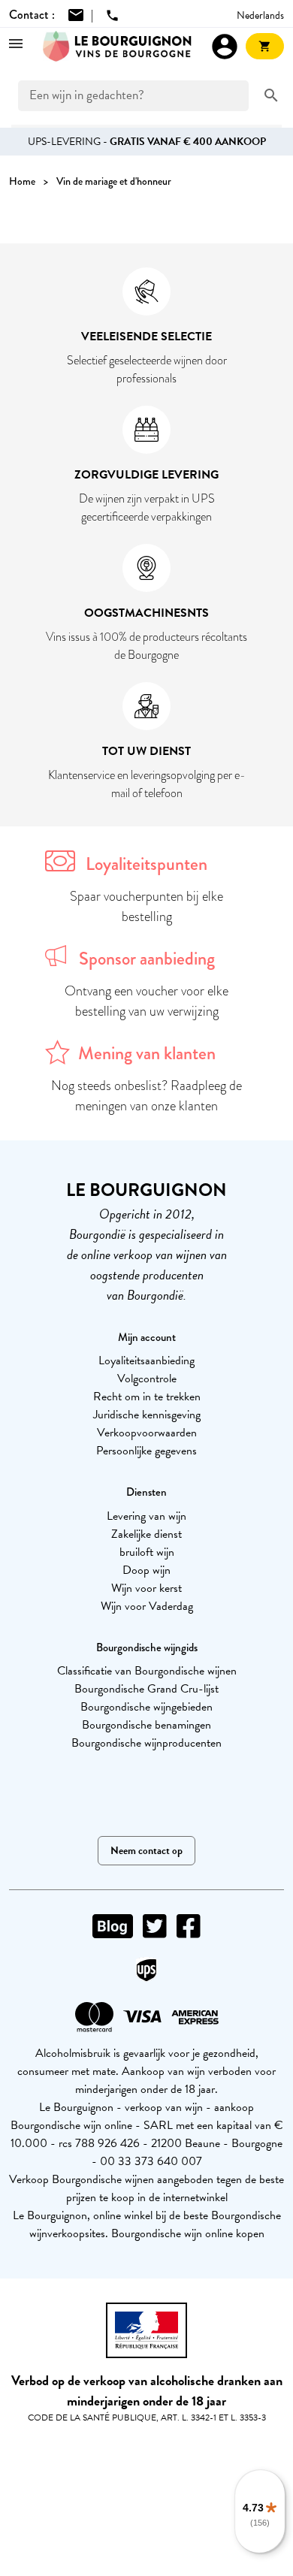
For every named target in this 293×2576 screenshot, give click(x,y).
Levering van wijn (146, 1516)
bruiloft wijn (147, 1552)
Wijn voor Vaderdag (147, 1606)
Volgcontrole (147, 1379)
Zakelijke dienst (146, 1534)
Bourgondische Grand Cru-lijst (146, 1689)
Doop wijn (146, 1570)
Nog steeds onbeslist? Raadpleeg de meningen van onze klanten (146, 1096)
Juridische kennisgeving (147, 1415)
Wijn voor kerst (146, 1588)
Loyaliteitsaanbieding (146, 1360)
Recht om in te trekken (147, 1397)
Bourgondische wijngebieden (146, 1707)
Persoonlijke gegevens (146, 1451)
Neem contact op (146, 1851)
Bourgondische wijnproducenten (146, 1743)
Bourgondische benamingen (146, 1725)
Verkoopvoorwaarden (147, 1433)
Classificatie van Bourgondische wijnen (147, 1671)
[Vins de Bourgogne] (117, 47)
